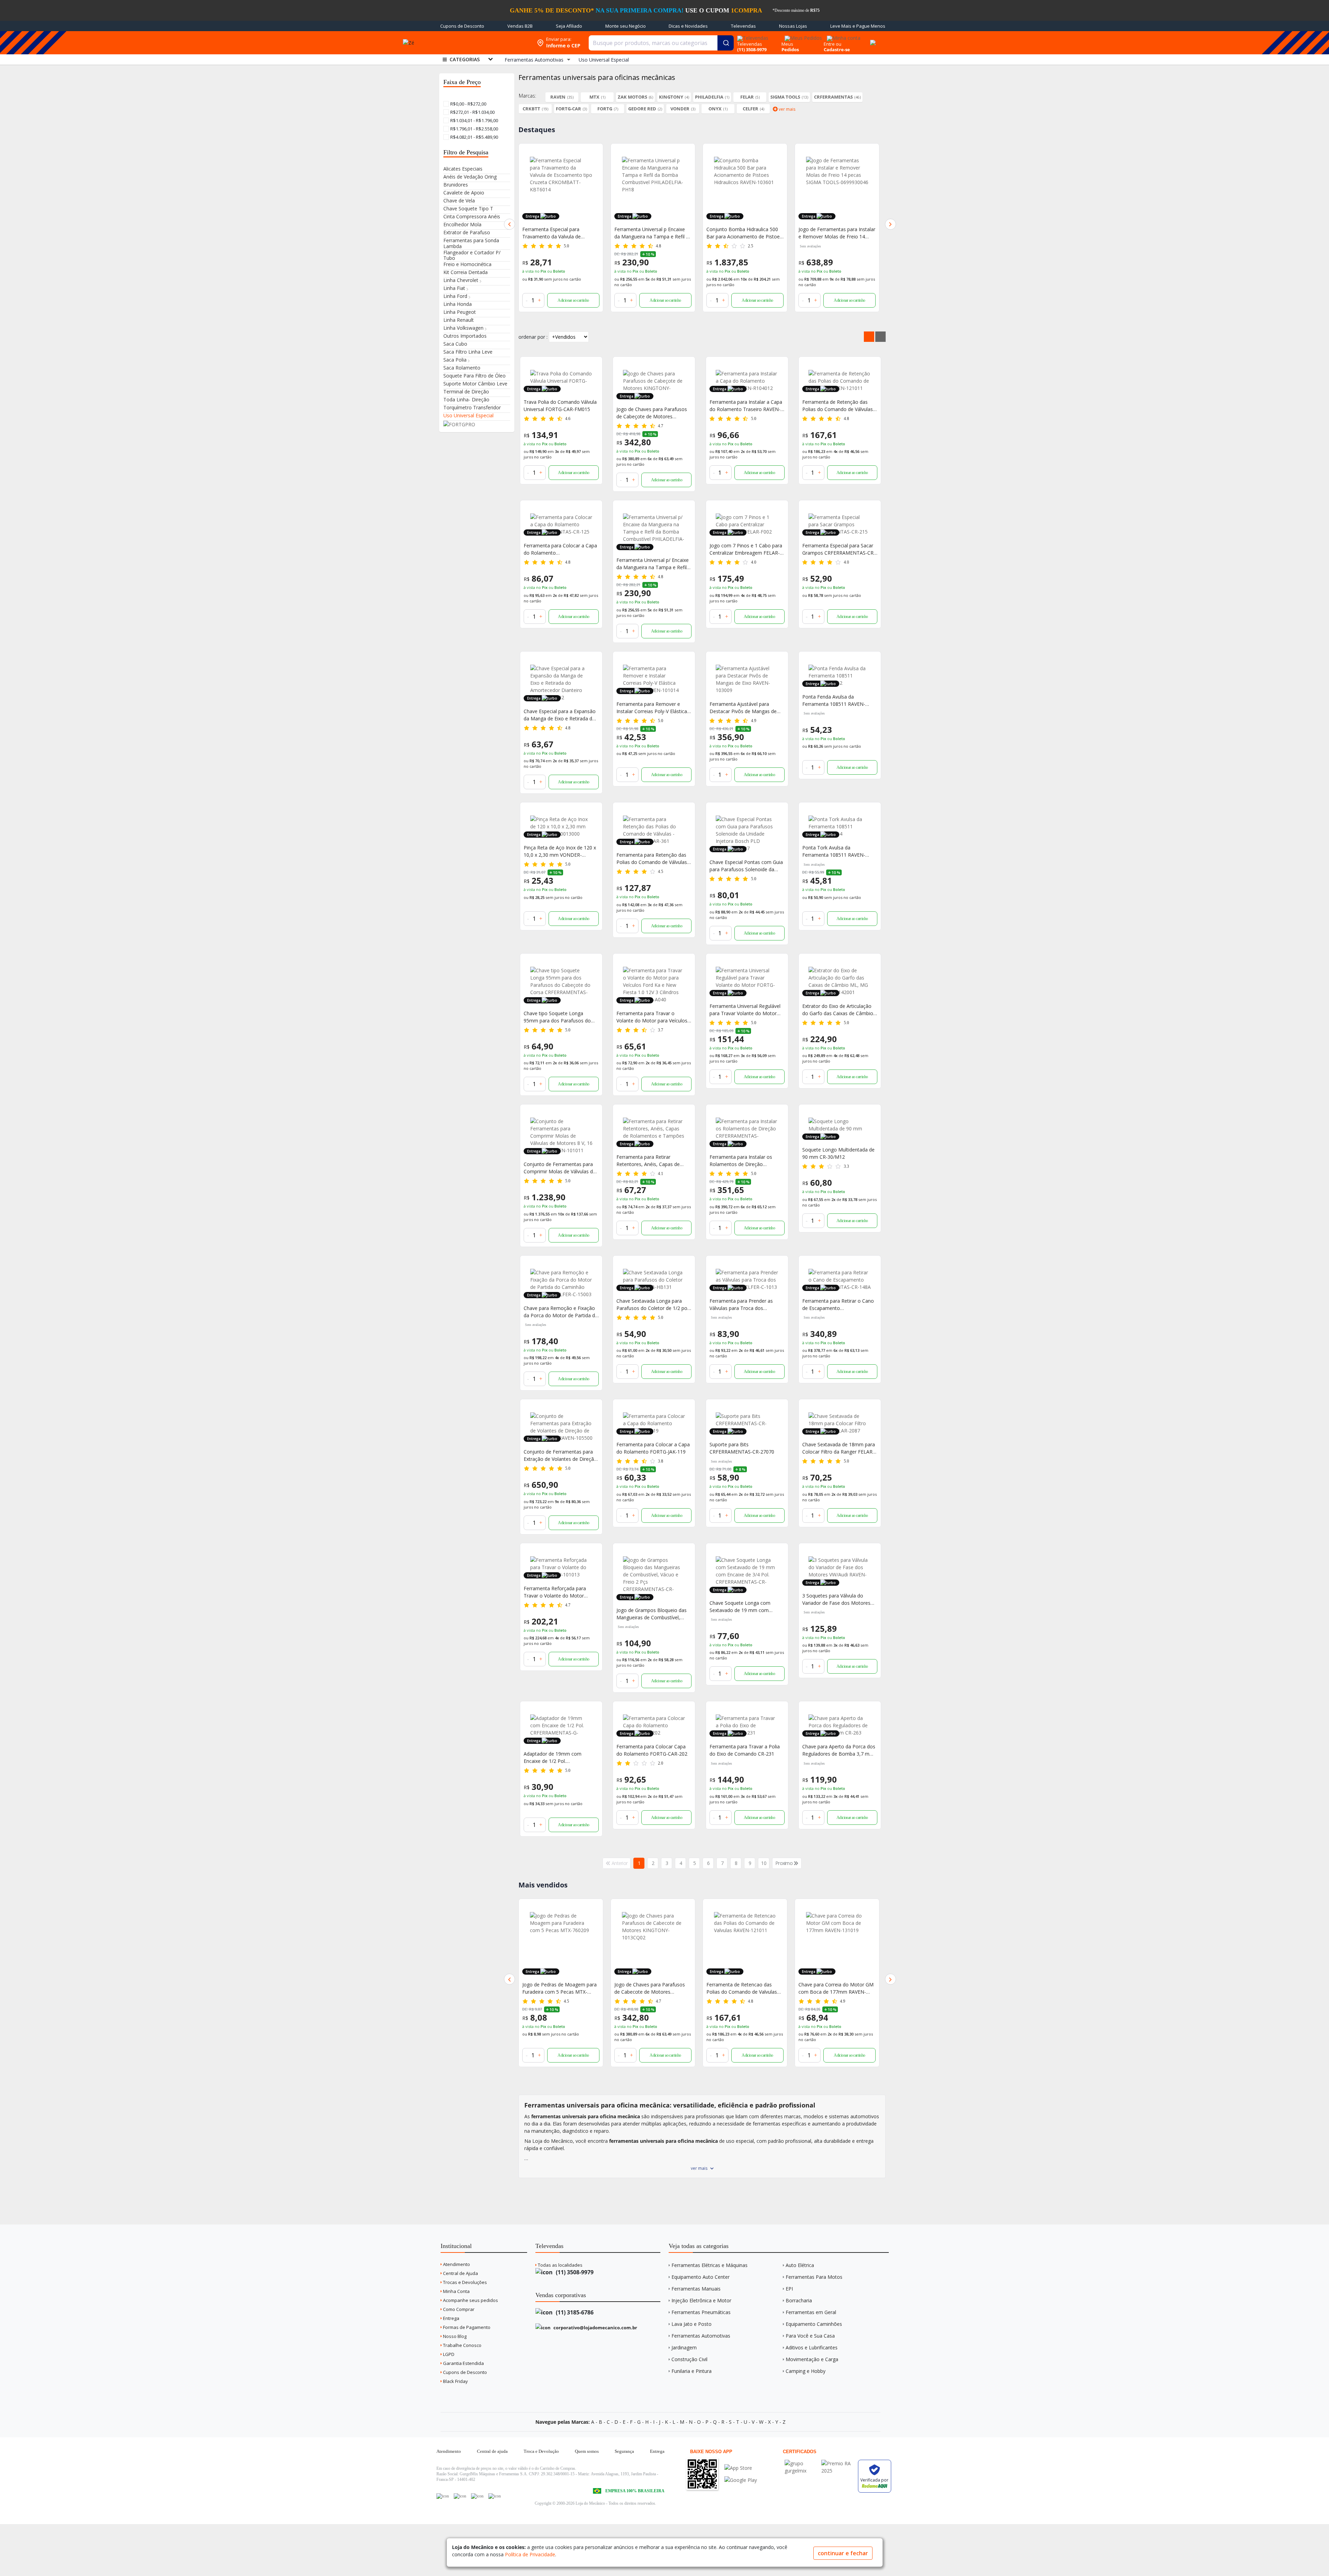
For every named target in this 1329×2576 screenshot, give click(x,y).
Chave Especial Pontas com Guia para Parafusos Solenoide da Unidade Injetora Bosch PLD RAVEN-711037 (746, 866)
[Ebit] (801, 2463)
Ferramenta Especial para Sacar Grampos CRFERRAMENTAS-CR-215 (839, 549)
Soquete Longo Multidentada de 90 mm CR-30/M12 (838, 1153)
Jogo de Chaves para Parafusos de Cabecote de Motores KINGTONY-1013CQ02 (558, 1988)
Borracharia (799, 2300)
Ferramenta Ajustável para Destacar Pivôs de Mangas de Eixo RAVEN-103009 (743, 708)
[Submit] (726, 43)
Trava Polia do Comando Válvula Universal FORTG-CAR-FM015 (560, 406)
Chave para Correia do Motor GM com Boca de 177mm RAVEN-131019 (744, 1988)
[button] (509, 224)
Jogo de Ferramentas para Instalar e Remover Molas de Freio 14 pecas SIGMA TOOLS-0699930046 (745, 233)
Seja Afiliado (569, 26)
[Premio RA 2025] (838, 2463)
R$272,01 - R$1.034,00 (472, 112)
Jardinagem (684, 2347)
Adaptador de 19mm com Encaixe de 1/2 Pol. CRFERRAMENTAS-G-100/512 (557, 1758)
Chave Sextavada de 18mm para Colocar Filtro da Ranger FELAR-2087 (839, 1448)
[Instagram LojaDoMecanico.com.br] (477, 2496)
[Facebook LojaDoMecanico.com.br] (443, 2496)
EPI (789, 2289)
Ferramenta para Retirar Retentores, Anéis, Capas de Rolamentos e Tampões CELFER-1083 (654, 1161)
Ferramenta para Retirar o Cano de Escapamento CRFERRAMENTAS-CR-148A (838, 1305)
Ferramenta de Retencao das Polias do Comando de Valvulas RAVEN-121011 (650, 1988)
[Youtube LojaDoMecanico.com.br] (460, 2496)
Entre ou (833, 44)
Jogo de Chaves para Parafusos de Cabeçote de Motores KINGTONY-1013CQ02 (652, 413)
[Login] (843, 36)
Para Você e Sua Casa (810, 2336)
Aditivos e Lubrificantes (812, 2347)
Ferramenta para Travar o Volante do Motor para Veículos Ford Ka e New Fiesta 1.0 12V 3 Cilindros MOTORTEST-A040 (652, 1017)
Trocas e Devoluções (464, 2282)
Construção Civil (689, 2359)
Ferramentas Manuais (696, 2289)
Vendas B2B (520, 26)
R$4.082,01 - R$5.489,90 (474, 137)
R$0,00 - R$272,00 (468, 104)
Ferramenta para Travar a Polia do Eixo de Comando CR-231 (745, 1750)
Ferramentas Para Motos (814, 2277)
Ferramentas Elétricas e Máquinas (709, 2265)
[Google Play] (741, 2480)
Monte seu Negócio (626, 26)
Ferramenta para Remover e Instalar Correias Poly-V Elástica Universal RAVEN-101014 (652, 708)
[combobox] (661, 43)
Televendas (743, 26)
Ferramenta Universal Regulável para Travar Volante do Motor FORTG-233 (745, 1010)
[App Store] (741, 2468)
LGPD (448, 2354)
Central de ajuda (492, 2451)
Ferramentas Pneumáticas (701, 2312)
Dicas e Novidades (688, 26)
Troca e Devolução (541, 2451)
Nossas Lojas (793, 26)
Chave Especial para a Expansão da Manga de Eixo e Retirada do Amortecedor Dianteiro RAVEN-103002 (560, 715)
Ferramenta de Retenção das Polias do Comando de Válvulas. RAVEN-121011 (838, 406)
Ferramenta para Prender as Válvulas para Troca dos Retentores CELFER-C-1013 (741, 1305)
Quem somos (587, 2451)
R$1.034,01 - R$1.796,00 (474, 120)
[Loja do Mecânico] (483, 43)
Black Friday (455, 2381)
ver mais (699, 2168)
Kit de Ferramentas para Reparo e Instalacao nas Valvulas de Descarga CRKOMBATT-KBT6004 (837, 1988)
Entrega (451, 2318)
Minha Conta (456, 2291)
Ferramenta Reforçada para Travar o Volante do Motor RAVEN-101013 (555, 1592)
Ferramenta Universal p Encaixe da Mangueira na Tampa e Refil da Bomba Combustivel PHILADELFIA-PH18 (561, 233)
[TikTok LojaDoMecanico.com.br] (495, 2496)
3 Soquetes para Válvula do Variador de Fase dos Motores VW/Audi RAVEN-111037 (836, 1599)
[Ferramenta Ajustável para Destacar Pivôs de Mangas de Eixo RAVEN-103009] (747, 679)
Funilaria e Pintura (691, 2371)
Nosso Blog (454, 2336)
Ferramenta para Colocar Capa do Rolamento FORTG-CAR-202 (652, 1750)
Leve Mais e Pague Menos (858, 26)
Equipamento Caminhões (814, 2324)
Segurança (624, 2451)
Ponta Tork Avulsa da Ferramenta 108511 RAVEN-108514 (834, 851)
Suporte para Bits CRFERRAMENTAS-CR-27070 (742, 1448)
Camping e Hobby (806, 2371)
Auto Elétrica (800, 2265)
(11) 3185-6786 (574, 2312)
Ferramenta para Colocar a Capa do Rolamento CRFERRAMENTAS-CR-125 (560, 549)
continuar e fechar (843, 2553)
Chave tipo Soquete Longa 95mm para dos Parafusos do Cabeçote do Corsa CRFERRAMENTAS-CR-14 (557, 1017)
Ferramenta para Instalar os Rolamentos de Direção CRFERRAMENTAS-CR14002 (741, 1161)
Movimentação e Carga (812, 2359)
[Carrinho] (872, 39)
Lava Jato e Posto (691, 2324)
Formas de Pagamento (466, 2327)
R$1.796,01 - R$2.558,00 (474, 129)
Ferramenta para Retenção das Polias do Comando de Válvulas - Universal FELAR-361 (653, 859)
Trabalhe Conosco (462, 2345)
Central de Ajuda (460, 2273)
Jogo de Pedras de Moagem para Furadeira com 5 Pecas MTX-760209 (836, 233)
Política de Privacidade (530, 2554)
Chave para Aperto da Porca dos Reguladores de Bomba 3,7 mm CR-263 (839, 1750)
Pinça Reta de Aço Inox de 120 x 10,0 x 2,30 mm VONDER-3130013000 (560, 851)
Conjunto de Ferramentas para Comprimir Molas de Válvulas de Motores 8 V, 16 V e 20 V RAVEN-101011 (561, 1168)
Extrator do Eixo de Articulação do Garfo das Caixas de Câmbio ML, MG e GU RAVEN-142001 (838, 1010)
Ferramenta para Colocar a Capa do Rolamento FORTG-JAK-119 (653, 1448)
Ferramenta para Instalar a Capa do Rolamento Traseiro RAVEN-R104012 (746, 406)
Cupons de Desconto (462, 26)
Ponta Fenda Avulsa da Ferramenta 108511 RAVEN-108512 (834, 700)
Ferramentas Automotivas (701, 2336)
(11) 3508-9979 (574, 2272)
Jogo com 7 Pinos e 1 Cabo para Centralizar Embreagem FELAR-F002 (746, 549)
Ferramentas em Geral (811, 2312)
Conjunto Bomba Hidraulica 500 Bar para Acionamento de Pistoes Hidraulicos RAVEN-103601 (652, 233)
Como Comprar (458, 2309)
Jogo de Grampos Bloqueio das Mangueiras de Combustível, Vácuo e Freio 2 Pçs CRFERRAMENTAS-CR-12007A (652, 1614)
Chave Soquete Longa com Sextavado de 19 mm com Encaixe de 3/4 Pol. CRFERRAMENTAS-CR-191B (741, 1607)
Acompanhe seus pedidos (470, 2300)
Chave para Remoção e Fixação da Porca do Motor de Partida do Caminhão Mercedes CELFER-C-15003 (561, 1312)
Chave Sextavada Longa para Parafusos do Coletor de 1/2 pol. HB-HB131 (653, 1305)
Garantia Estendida (463, 2363)
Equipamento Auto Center (700, 2277)
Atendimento (456, 2264)
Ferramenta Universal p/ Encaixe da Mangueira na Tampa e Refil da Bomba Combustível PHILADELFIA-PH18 (653, 564)
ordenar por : (533, 337)
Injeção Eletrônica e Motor (701, 2300)
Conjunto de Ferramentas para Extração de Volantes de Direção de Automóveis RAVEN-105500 (560, 1455)
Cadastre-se (837, 49)
